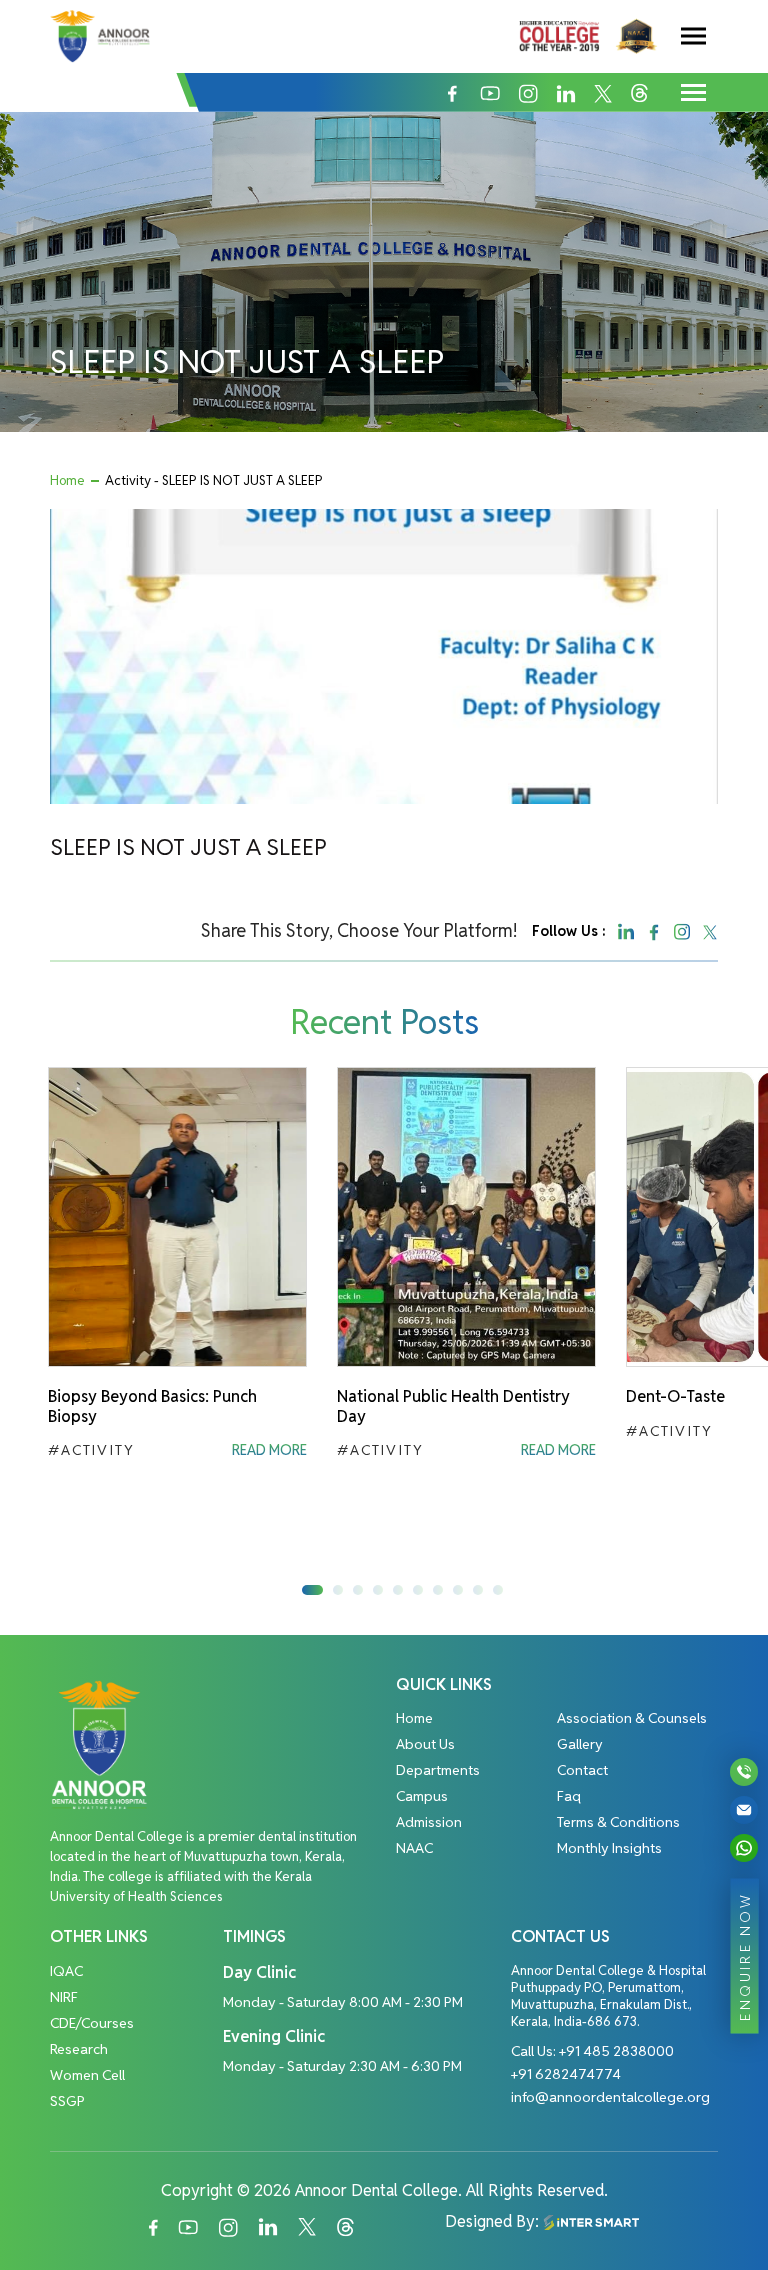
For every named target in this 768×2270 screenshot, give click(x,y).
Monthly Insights (609, 1848)
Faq (569, 1796)
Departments (438, 1770)
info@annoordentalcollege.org (610, 2097)
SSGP (67, 2101)
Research (79, 2049)
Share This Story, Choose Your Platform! (359, 930)
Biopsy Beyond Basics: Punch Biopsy (152, 1406)
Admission (429, 1822)
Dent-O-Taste (675, 1396)
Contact (582, 1770)
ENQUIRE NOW (745, 1955)
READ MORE (269, 1450)
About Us (425, 1744)
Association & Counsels (632, 1718)
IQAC (66, 1971)
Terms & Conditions (618, 1822)
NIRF (64, 1997)
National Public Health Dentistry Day (453, 1406)
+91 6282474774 (566, 2074)
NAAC (414, 1848)
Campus (422, 1796)
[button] (312, 1590)
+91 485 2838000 (616, 2051)
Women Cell (87, 2075)
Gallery (580, 1744)
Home (67, 480)
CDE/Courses (92, 2023)
